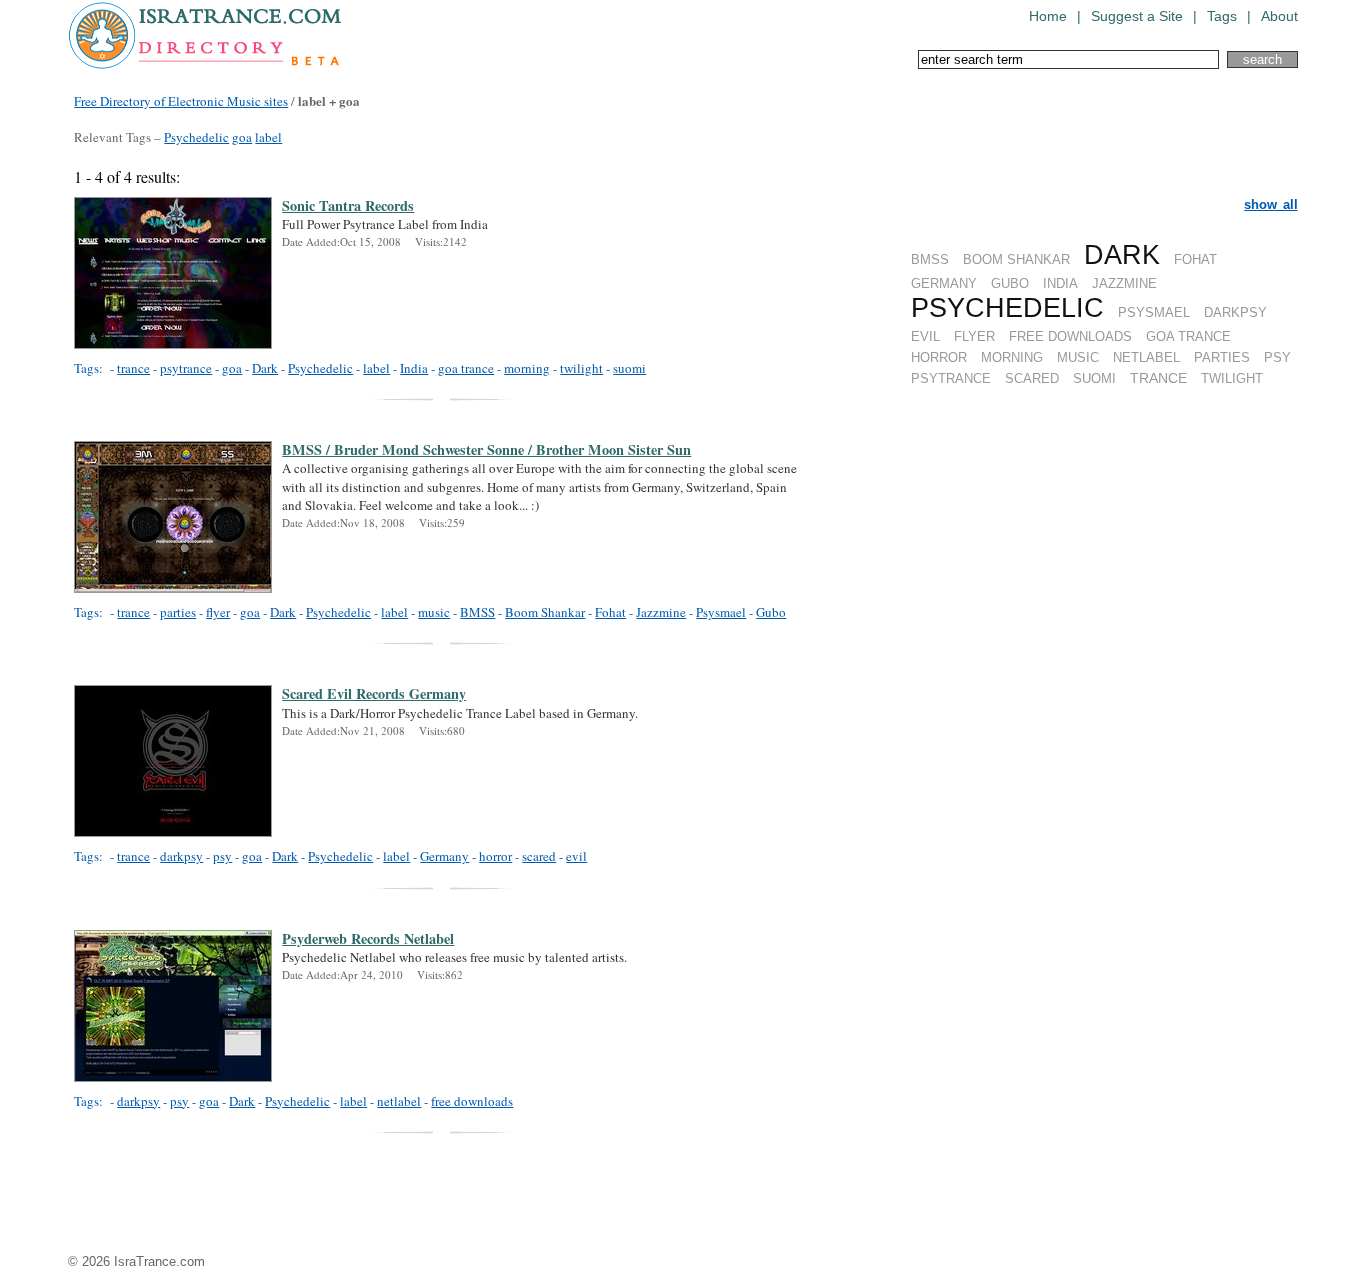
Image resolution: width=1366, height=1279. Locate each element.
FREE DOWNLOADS (1070, 336)
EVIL (925, 336)
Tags (1222, 16)
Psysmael (721, 612)
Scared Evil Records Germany (374, 694)
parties (178, 612)
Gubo (771, 612)
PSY (1277, 357)
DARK (1122, 254)
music (434, 612)
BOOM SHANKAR (1016, 259)
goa (242, 137)
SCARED (1032, 378)
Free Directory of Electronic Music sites (181, 101)
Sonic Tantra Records (348, 206)
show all (1270, 204)
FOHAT (1195, 259)
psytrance (186, 368)
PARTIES (1222, 357)
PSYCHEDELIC (1007, 307)
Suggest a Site (1137, 16)
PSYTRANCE (951, 378)
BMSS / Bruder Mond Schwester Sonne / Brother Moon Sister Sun (486, 450)
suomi (629, 368)
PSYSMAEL (1154, 312)
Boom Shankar (545, 612)
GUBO (1010, 283)
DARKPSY (1235, 312)
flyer (218, 612)
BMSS (930, 259)
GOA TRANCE (1188, 336)
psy (222, 856)
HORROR (939, 357)
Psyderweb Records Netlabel (368, 939)
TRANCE (1158, 378)
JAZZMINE (1124, 283)
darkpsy (181, 856)
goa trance (466, 368)
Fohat (610, 612)
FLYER (974, 336)
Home (1048, 16)
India (414, 368)
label (268, 137)
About (1279, 16)
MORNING (1012, 357)
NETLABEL (1146, 357)
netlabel (399, 1101)
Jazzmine (661, 612)
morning (527, 368)
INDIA (1060, 283)
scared (539, 856)
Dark (265, 368)
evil (576, 856)
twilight (581, 368)
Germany (444, 856)
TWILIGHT (1232, 378)
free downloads (472, 1101)
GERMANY (944, 283)
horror (495, 856)
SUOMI (1094, 378)
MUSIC (1078, 357)
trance (133, 368)
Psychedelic (196, 137)
